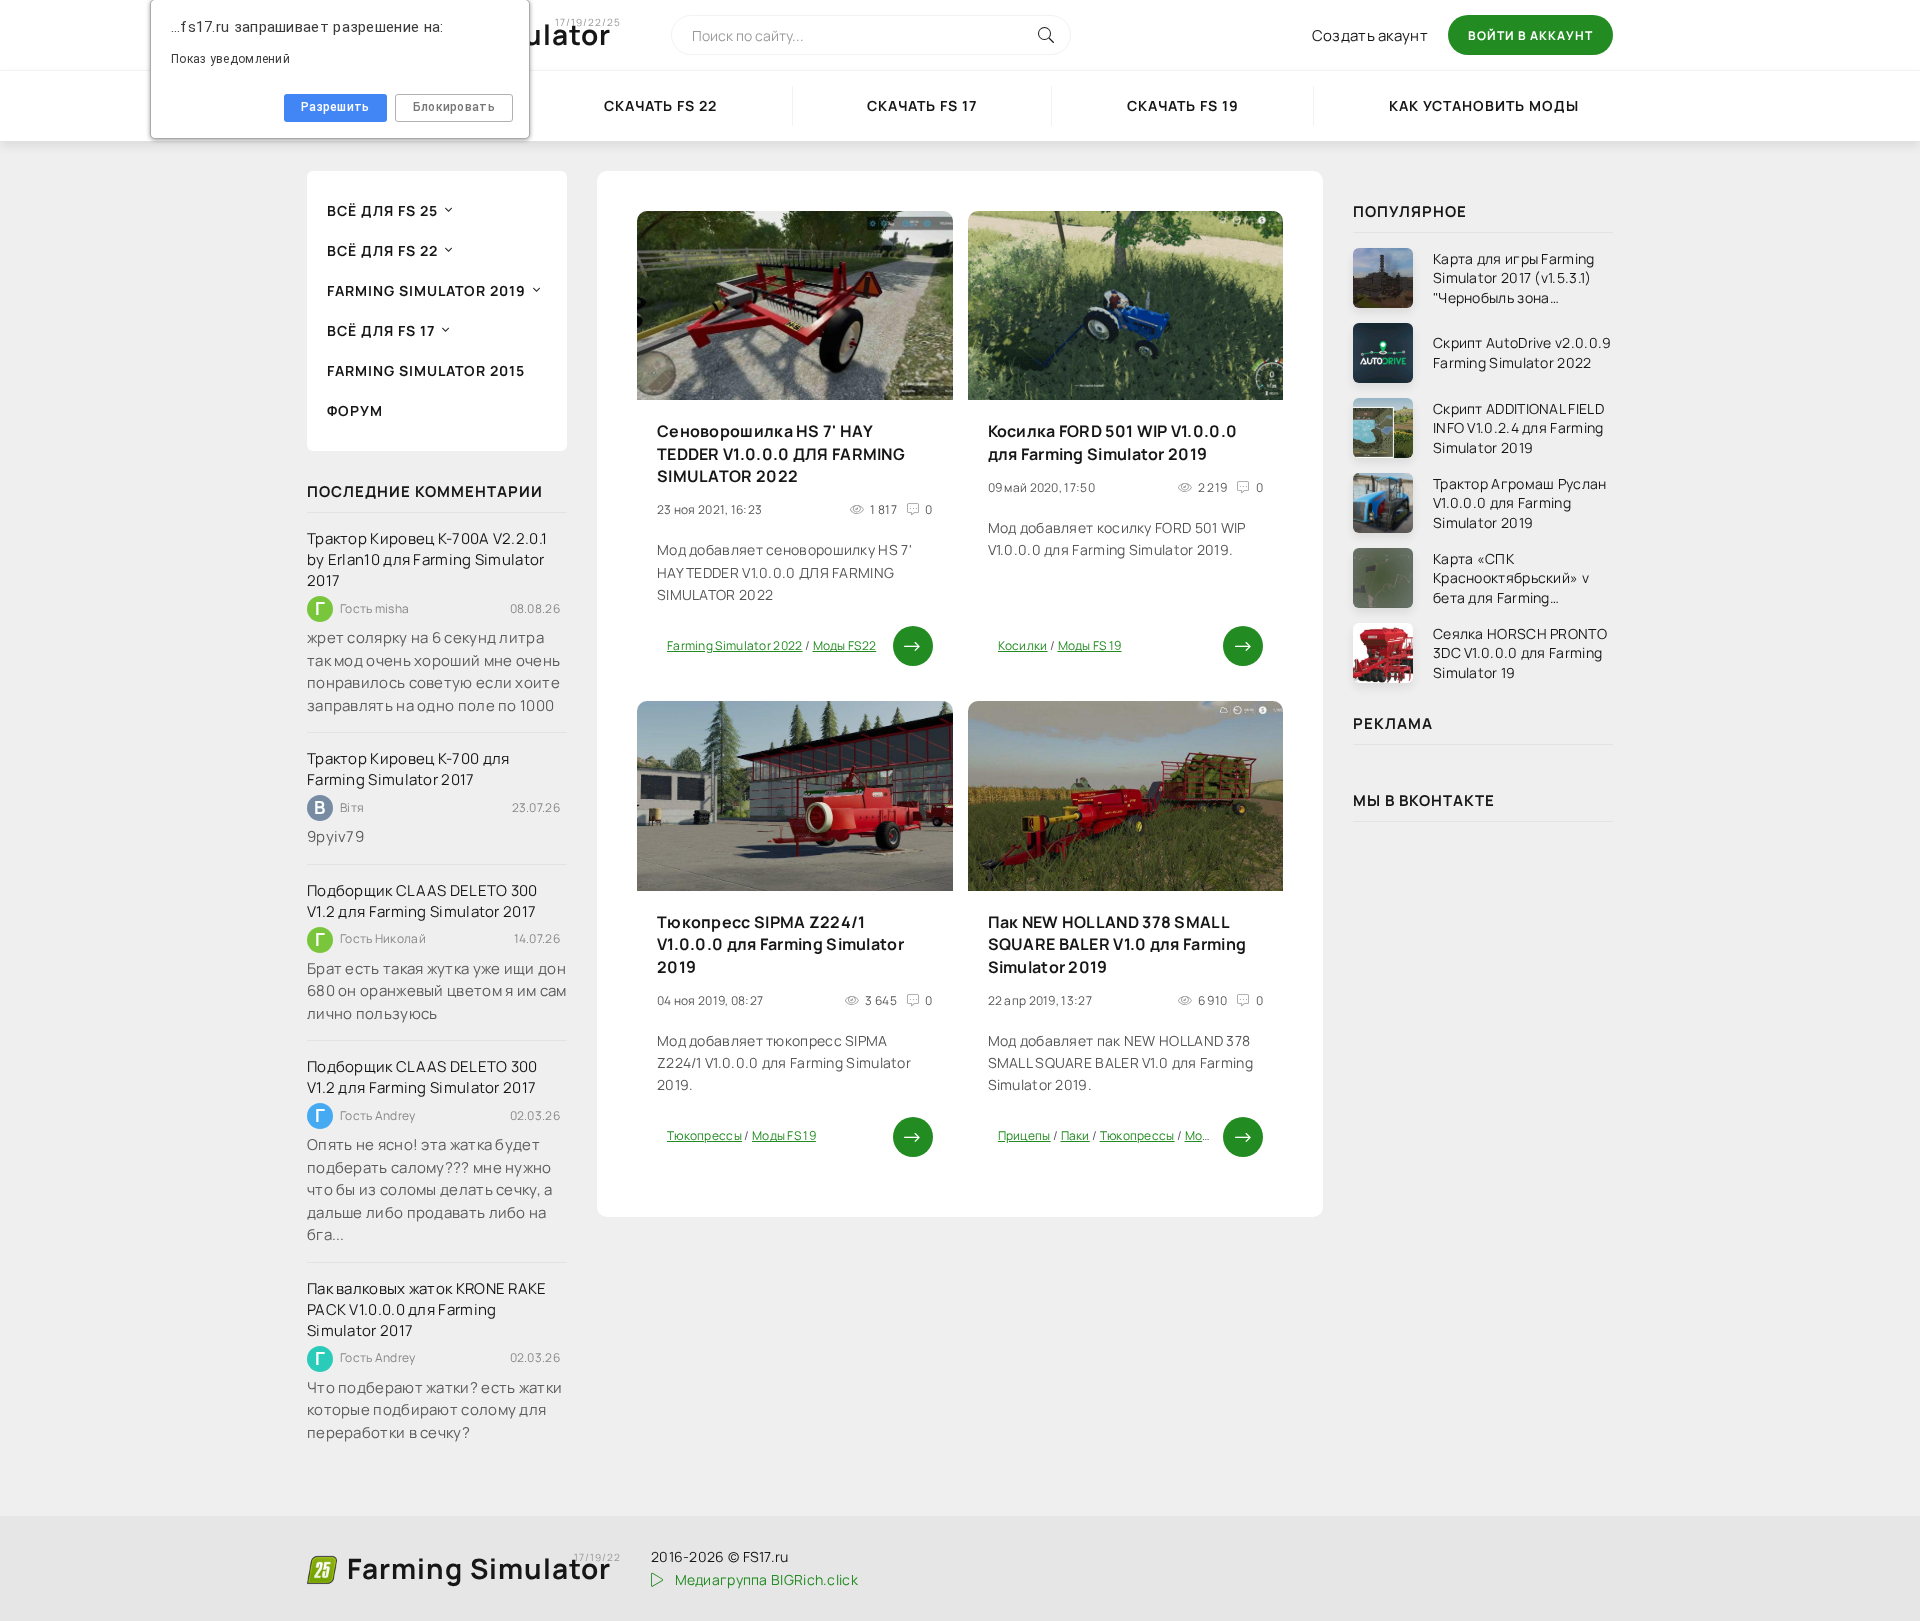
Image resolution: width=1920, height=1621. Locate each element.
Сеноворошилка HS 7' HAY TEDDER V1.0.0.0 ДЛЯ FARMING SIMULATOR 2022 (781, 453)
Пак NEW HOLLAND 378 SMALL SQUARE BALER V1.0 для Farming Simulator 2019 (1117, 944)
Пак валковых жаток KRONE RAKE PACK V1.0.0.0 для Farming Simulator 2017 (427, 1309)
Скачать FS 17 (922, 105)
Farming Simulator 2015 (426, 370)
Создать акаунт (1370, 35)
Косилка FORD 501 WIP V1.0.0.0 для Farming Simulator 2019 (1113, 442)
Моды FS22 (845, 645)
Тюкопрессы (704, 1135)
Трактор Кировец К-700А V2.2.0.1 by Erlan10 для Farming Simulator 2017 (427, 559)
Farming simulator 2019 (426, 290)
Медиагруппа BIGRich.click (766, 1579)
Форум (355, 410)
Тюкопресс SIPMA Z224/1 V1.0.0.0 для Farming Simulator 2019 (780, 944)
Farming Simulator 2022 (735, 645)
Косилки (1023, 645)
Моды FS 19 (1090, 645)
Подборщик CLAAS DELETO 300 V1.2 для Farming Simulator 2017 (422, 901)
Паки (1075, 1135)
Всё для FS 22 (382, 250)
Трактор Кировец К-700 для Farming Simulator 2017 (408, 769)
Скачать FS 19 (1183, 105)
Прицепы (1024, 1135)
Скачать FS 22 (660, 105)
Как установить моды (1484, 105)
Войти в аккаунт (1530, 35)
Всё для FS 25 (382, 210)
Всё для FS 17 (381, 330)
